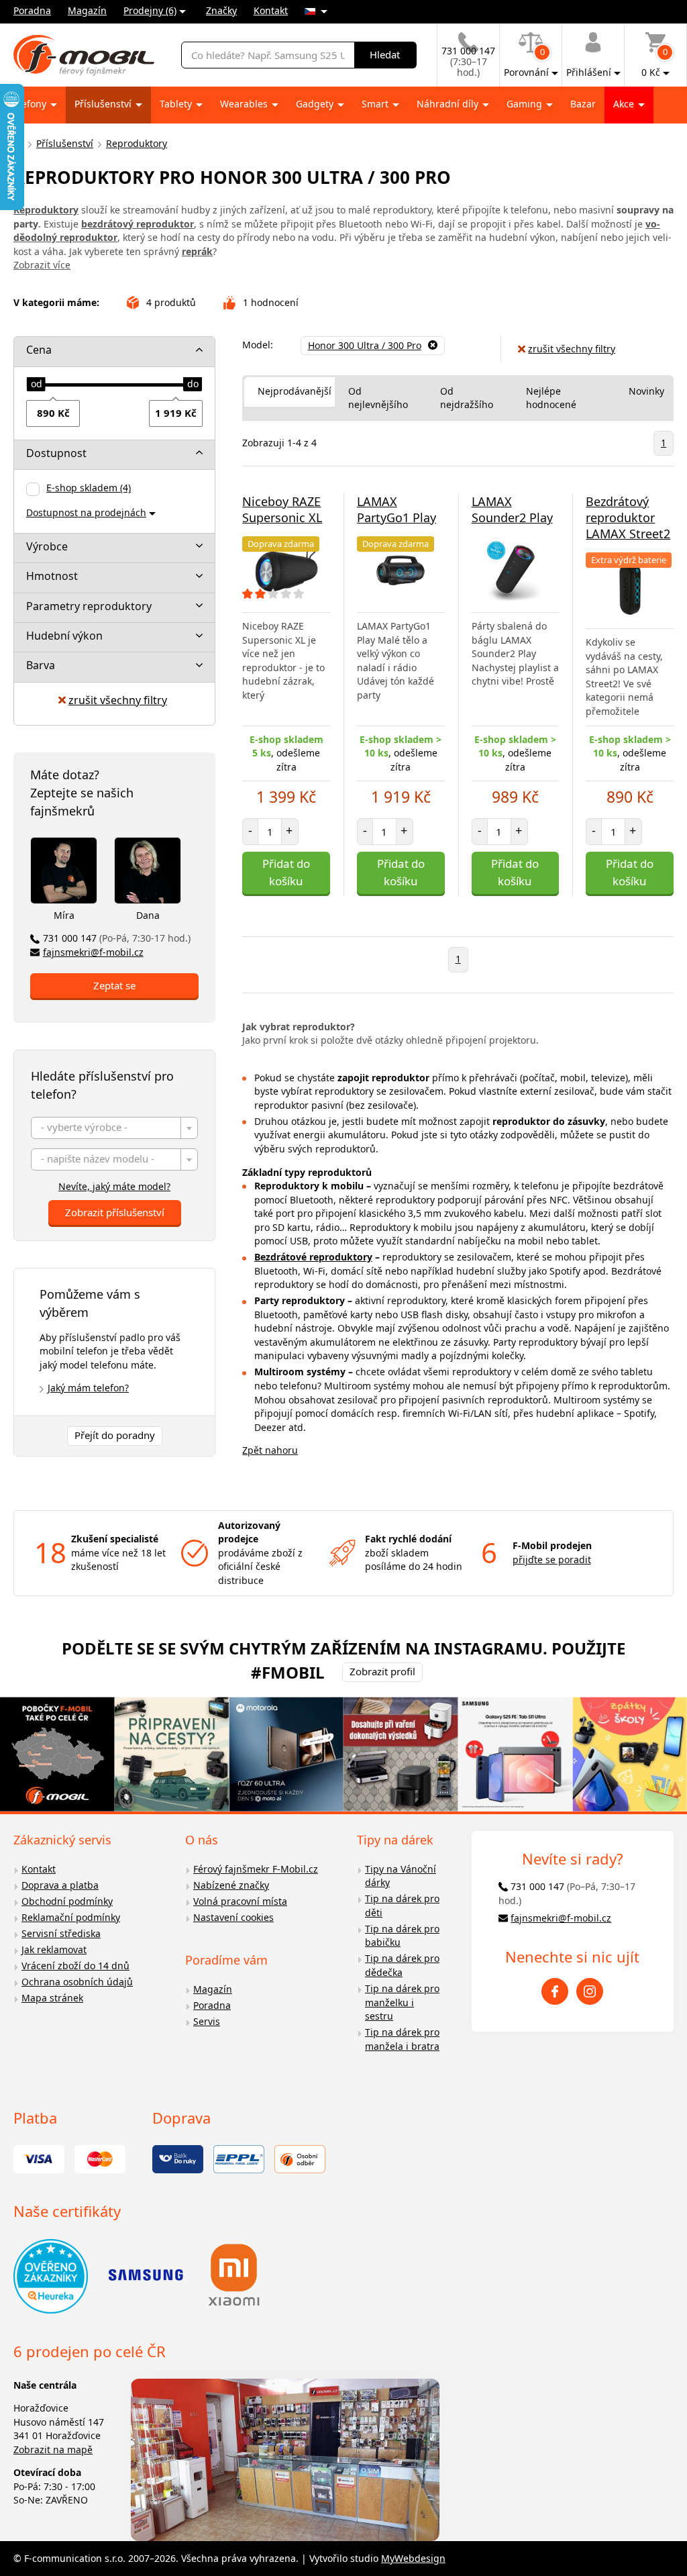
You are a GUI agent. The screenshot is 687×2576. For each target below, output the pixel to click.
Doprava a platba (60, 1885)
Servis (207, 2021)
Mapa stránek (52, 1998)
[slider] (36, 385)
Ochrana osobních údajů (77, 1982)
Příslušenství (104, 104)
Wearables (245, 104)
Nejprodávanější (295, 391)
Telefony (29, 104)
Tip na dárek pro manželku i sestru (402, 2002)
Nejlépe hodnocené (551, 398)
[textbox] (114, 1129)
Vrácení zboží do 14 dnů (75, 1966)
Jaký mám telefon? (88, 1388)
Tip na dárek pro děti (402, 1905)
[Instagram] (590, 1991)
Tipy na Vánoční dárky (401, 1876)
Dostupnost (56, 453)
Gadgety (316, 104)
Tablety (177, 104)
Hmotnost (52, 576)
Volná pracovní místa (240, 1901)
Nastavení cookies (233, 1917)
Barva (41, 665)
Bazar (583, 104)
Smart (376, 104)
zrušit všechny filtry (118, 700)
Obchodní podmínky (67, 1901)
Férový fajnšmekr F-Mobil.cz (256, 1869)
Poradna (32, 10)
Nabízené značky (231, 1885)
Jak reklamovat (54, 1949)
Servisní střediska (61, 1933)
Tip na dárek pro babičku (402, 1936)
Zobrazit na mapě (53, 2449)
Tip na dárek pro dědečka (402, 1965)
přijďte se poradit (552, 1559)
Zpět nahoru (270, 1450)
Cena (39, 350)
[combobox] (114, 1128)
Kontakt (271, 10)
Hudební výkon (64, 636)
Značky (221, 10)
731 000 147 (117, 938)
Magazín (87, 10)
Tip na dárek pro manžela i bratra (402, 2039)
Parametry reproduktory (89, 606)
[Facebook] (555, 1991)
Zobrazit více (42, 265)
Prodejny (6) (150, 10)
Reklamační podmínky (71, 1917)
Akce (625, 104)
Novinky (646, 391)
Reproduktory (137, 143)
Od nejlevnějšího (378, 398)
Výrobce (47, 546)
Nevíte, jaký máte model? (114, 1186)
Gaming (526, 104)
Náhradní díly (449, 104)
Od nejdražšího (467, 398)
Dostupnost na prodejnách (86, 512)
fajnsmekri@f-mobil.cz (93, 952)
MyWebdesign (413, 2558)
